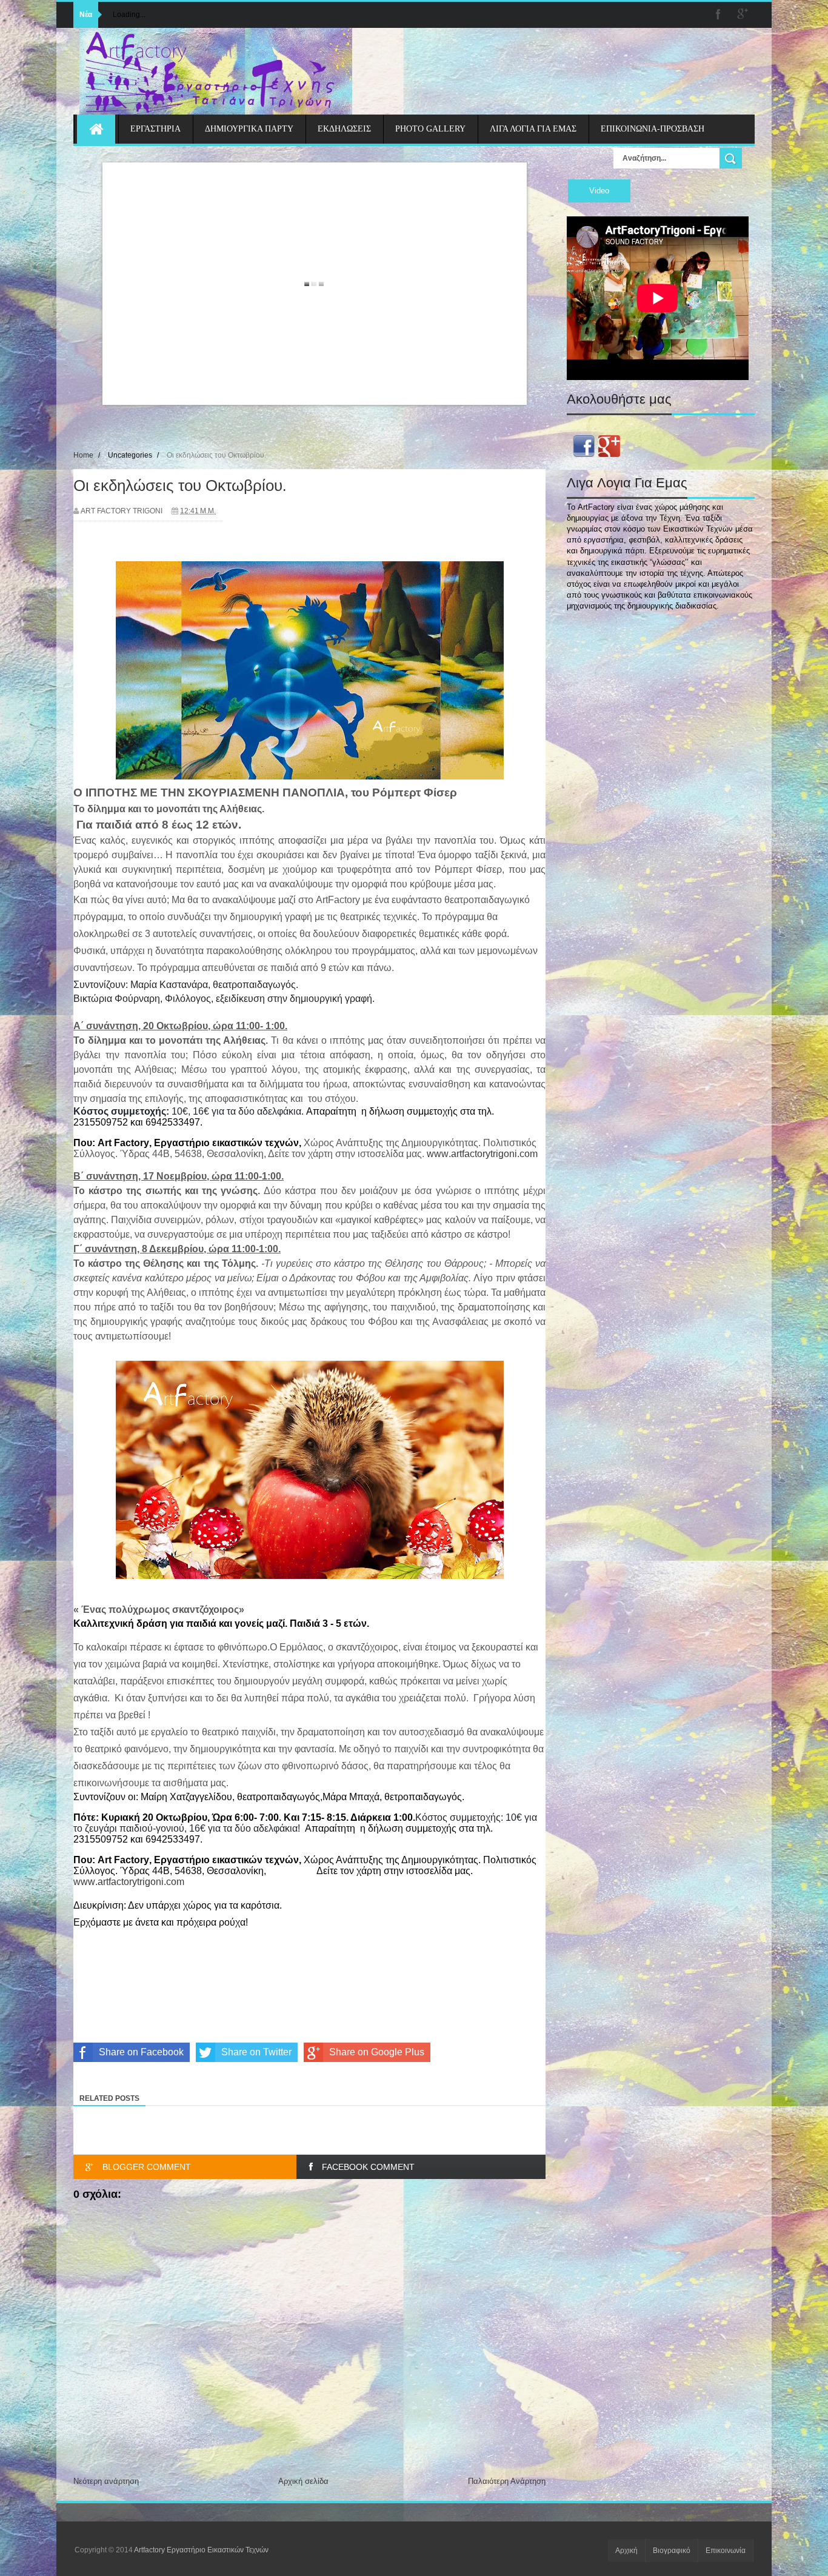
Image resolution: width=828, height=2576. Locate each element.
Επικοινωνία (726, 2551)
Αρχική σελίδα (303, 2481)
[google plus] (743, 15)
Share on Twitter (256, 2052)
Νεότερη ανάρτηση (106, 2481)
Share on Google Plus (377, 2052)
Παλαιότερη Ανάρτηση (507, 2481)
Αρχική (626, 2551)
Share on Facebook (141, 2052)
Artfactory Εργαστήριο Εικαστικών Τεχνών (201, 2550)
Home (83, 455)
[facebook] (718, 15)
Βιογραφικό (672, 2551)
